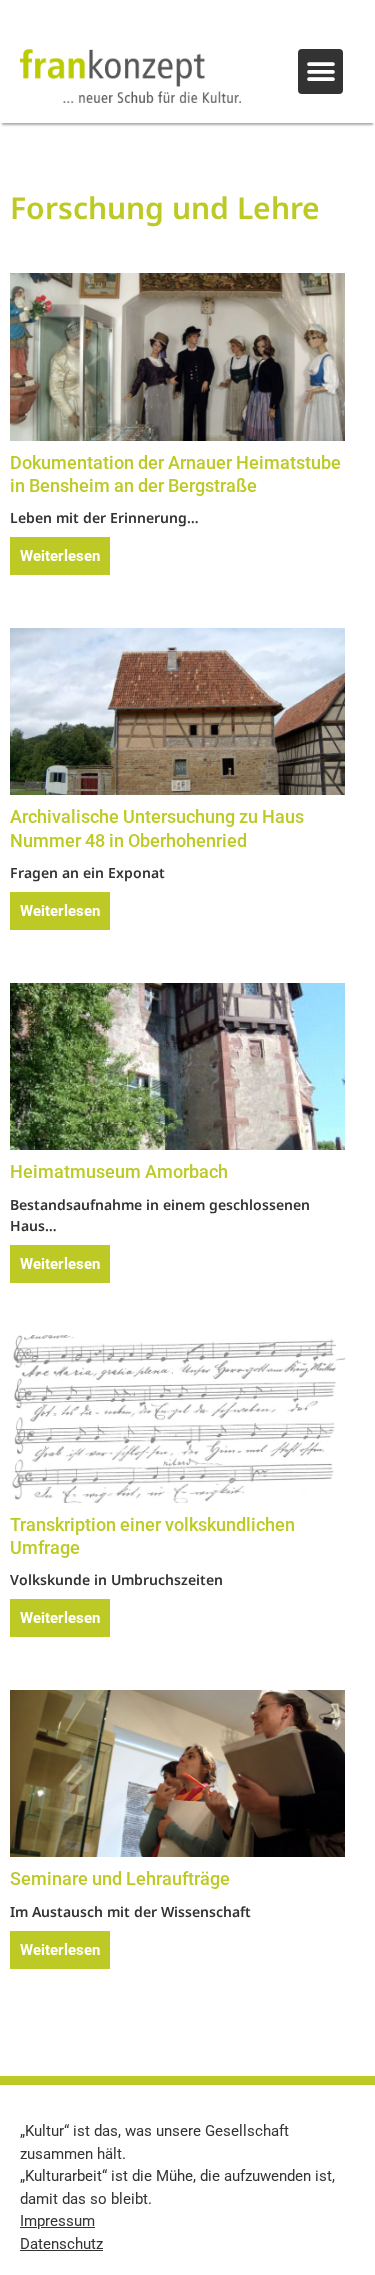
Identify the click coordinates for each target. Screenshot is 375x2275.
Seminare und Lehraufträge (120, 1878)
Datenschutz (61, 2244)
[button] (320, 71)
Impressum (57, 2221)
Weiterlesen (60, 556)
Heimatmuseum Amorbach (119, 1171)
